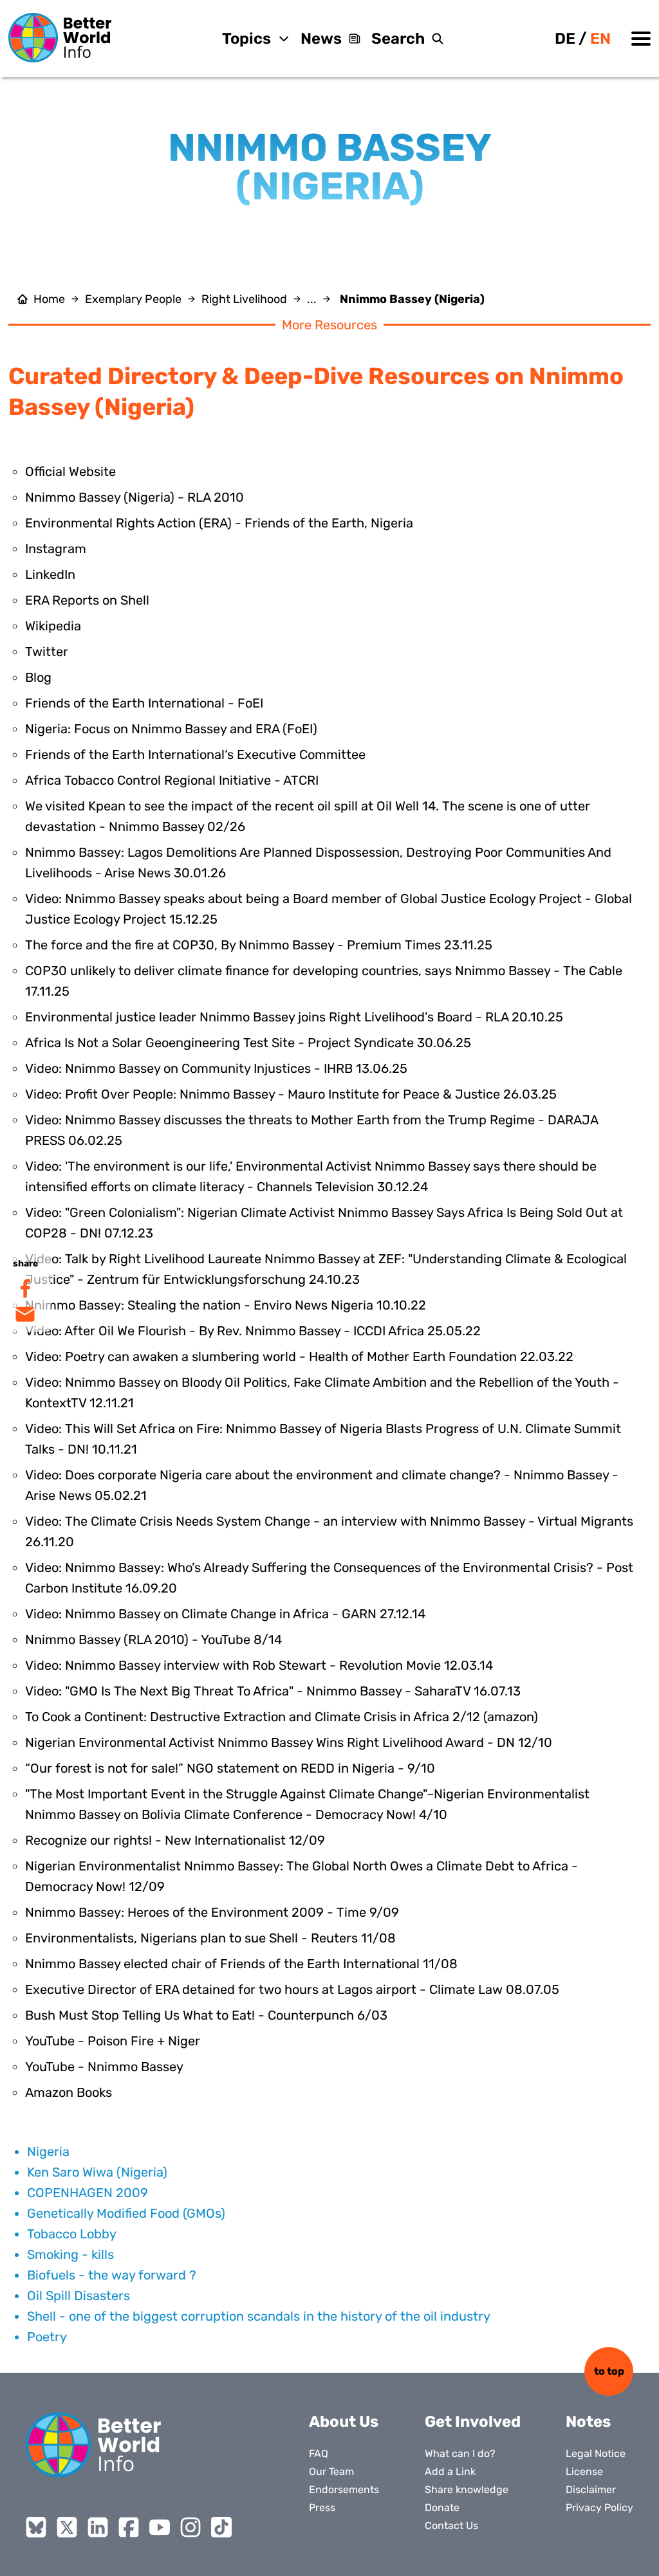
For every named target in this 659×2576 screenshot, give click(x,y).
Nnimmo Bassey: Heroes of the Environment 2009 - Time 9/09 (212, 1912)
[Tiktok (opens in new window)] (221, 2527)
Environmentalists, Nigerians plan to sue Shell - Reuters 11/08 (210, 1938)
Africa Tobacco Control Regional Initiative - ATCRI (172, 780)
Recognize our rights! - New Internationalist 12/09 (175, 1840)
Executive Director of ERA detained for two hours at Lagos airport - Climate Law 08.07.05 (292, 1989)
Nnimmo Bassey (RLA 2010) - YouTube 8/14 (153, 1640)
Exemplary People (133, 299)
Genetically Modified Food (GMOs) (126, 2213)
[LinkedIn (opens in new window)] (98, 2527)
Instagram (56, 549)
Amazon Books (69, 2092)
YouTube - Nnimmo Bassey (104, 2067)
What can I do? (460, 2453)
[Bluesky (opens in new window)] (36, 2527)
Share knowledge (467, 2489)
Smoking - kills (70, 2254)
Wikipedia (53, 626)
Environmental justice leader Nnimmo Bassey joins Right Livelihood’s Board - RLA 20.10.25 (294, 1017)
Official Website (70, 471)
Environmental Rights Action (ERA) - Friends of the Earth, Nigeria (219, 523)
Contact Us (451, 2526)
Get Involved (473, 2422)
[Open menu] (641, 39)
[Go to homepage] (60, 38)
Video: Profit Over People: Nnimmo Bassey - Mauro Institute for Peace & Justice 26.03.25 (291, 1094)
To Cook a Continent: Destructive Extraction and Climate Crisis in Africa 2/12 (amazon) (282, 1717)
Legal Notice (596, 2453)
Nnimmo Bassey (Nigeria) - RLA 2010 (135, 497)
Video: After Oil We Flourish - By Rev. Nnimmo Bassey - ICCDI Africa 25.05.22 (253, 1331)
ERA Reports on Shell (87, 600)
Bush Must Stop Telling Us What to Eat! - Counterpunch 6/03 (206, 2015)
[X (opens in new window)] (67, 2527)
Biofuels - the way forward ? (112, 2275)
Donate (442, 2507)
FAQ (319, 2453)
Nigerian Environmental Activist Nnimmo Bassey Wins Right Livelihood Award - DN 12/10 (289, 1742)
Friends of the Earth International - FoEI (144, 703)
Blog (38, 677)
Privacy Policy (599, 2507)
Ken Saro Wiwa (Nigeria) (97, 2172)
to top (609, 2371)
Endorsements (344, 2489)
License (584, 2471)
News (321, 39)
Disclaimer (591, 2489)
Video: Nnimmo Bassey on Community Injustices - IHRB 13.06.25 (216, 1068)
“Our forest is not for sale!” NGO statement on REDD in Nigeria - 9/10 (230, 1768)
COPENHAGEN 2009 (88, 2193)
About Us (344, 2422)
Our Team (331, 2471)
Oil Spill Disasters (79, 2296)
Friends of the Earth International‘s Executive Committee (195, 754)
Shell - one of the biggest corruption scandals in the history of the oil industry (259, 2316)
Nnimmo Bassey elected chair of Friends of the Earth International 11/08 (241, 1964)
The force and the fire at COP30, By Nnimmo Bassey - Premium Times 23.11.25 (259, 945)
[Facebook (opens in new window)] (129, 2527)
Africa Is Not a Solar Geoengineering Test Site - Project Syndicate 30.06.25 (248, 1043)
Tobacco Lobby (72, 2234)
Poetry (47, 2337)
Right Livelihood (244, 299)
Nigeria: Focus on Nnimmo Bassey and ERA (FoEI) (171, 729)
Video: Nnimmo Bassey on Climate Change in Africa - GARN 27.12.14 (225, 1614)
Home (49, 299)
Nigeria (48, 2151)
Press (322, 2507)
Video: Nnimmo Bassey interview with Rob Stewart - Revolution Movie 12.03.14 (259, 1665)
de (565, 39)
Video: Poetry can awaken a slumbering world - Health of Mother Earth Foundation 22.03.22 (299, 1357)
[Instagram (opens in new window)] (190, 2527)
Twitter (47, 652)
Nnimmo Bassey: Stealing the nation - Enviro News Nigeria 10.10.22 (226, 1305)
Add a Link (450, 2471)
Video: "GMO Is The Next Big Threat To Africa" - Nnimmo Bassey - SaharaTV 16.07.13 (273, 1691)
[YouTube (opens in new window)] (160, 2527)
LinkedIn (50, 574)
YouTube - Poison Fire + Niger (113, 2041)
